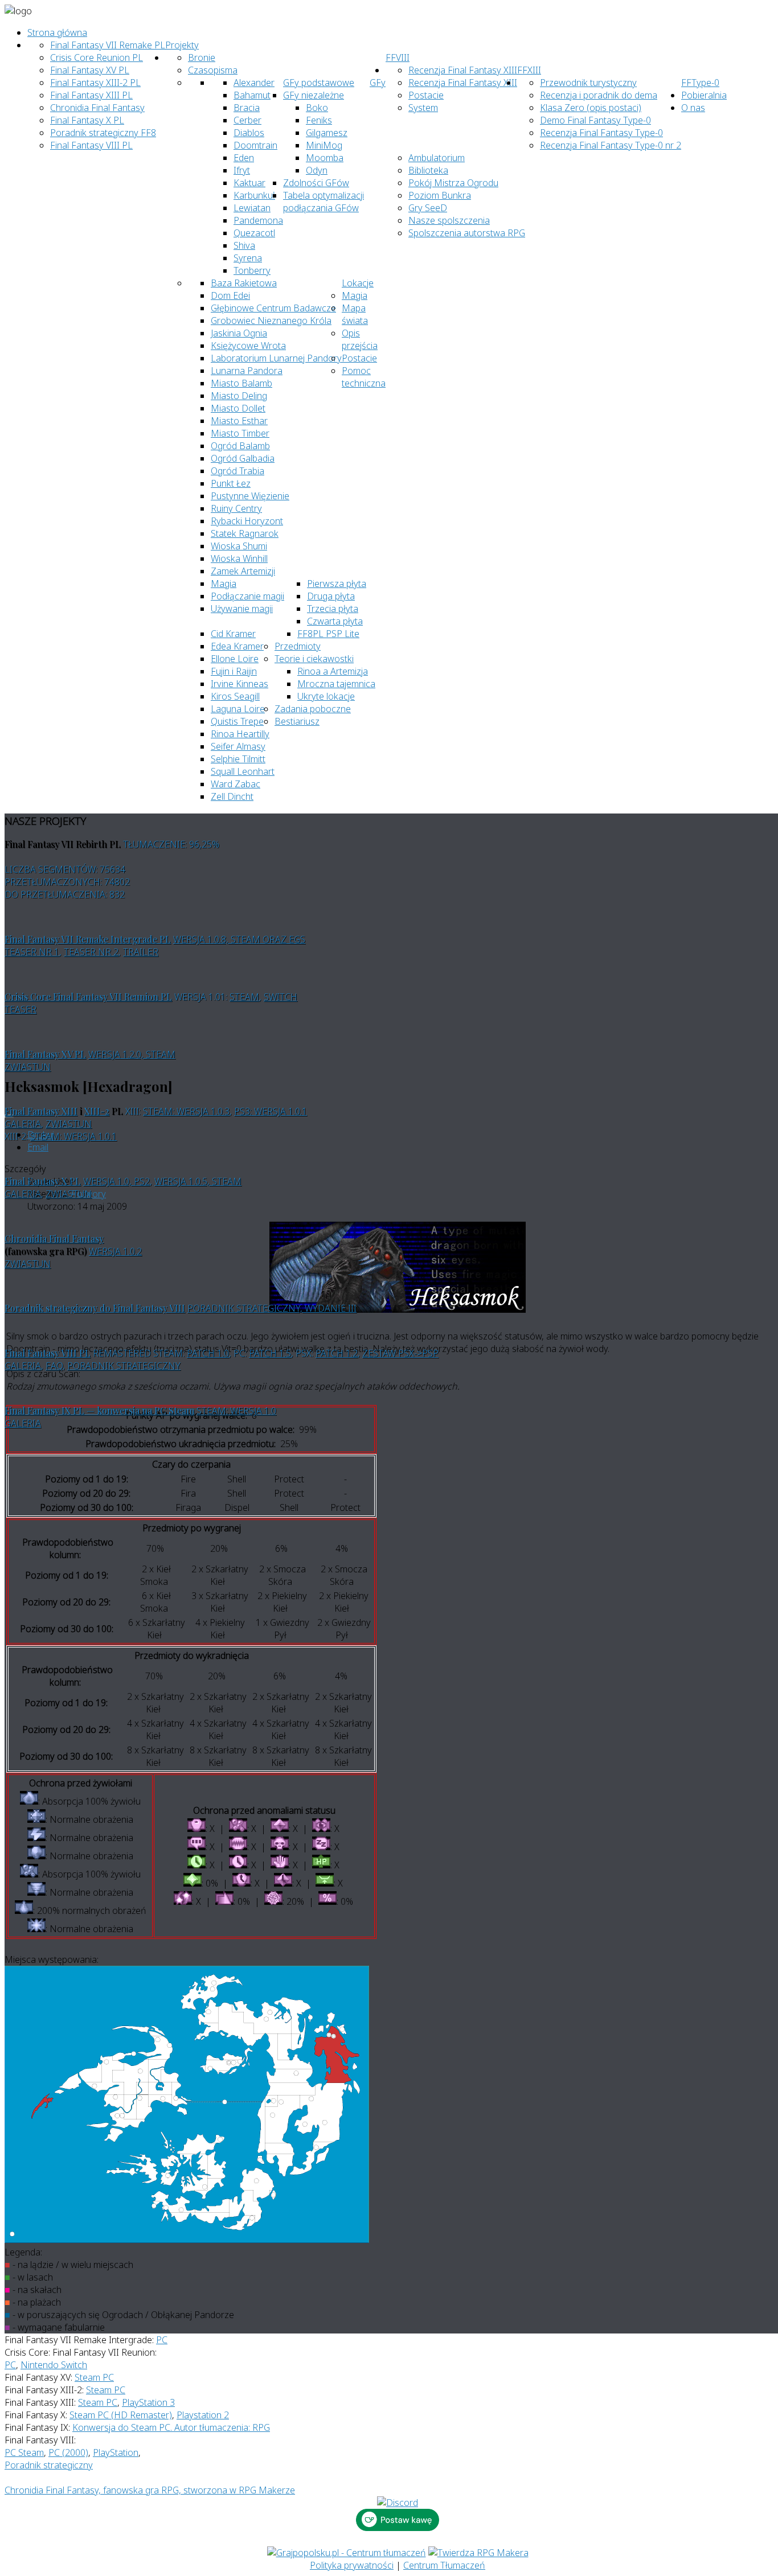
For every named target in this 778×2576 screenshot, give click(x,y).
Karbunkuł (254, 195)
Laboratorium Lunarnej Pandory (276, 358)
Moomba (325, 158)
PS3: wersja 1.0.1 (271, 1111)
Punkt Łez (231, 483)
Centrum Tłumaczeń (444, 2565)
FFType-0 (700, 83)
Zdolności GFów (316, 183)
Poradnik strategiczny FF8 (103, 133)
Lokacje (358, 283)
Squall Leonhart (243, 771)
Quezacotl (254, 233)
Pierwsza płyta (337, 584)
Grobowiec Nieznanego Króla (271, 321)
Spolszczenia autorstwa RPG (467, 233)
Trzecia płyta (333, 609)
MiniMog (324, 145)
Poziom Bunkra (440, 195)
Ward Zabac (236, 784)
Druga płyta (331, 596)
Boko (317, 108)
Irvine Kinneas (239, 684)
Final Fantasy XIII (41, 1111)
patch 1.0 (208, 1353)
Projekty (182, 45)
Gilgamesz (327, 133)
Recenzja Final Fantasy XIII (463, 70)
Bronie (202, 57)
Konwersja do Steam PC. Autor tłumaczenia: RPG (171, 2427)
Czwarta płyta (335, 621)
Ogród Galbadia (243, 458)
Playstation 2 (203, 2415)
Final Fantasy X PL (87, 120)
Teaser (21, 1009)
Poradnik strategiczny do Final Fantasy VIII (95, 1308)
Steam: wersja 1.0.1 (73, 1136)
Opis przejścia (360, 339)
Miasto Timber (240, 433)
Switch (281, 997)
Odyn (317, 170)
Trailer (141, 952)
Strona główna (57, 32)
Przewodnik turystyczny (588, 83)
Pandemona (258, 220)
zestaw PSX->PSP (400, 1353)
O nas (693, 108)
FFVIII (398, 57)
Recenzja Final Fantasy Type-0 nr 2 (611, 145)
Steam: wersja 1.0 (236, 1411)
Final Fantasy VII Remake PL (108, 45)
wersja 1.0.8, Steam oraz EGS (239, 939)
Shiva (244, 245)
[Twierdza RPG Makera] (478, 2553)
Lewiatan (252, 208)
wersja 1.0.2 (115, 1251)
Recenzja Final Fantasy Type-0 (601, 133)
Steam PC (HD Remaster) (121, 2415)
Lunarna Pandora (247, 371)
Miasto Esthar (239, 421)
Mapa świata (355, 314)
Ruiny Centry (236, 508)
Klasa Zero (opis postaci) (591, 108)
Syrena (248, 258)
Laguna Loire (238, 709)
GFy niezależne (314, 95)
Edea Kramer (237, 646)
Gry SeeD (428, 208)
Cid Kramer (233, 634)
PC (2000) (68, 2452)
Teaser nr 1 (32, 952)
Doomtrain (255, 145)
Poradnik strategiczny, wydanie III (272, 1308)
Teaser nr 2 (91, 952)
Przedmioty (298, 646)
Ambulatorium (437, 158)
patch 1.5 (270, 1353)
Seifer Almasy (238, 746)
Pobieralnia (704, 95)
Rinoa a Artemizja (333, 671)
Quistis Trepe (237, 721)
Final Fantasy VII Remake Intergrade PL (88, 939)
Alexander (254, 83)
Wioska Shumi (239, 546)
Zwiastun (28, 1067)
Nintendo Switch (54, 2365)
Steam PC (94, 2377)
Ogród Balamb (240, 446)
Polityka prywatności (352, 2565)
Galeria (23, 1124)
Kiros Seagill (235, 696)
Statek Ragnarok (245, 533)
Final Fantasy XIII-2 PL (95, 83)
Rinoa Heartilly (240, 734)
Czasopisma (213, 70)
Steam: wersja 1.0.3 (186, 1111)
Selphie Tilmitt (238, 759)
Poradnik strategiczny (124, 1366)
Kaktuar (249, 183)
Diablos (249, 133)
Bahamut (252, 95)
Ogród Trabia (238, 471)
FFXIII (529, 70)
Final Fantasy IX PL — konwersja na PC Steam (99, 1410)
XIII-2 (97, 1111)
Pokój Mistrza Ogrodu (453, 183)
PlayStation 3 (148, 2402)
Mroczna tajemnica (336, 684)
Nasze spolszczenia (449, 220)
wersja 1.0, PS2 (116, 1181)
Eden (244, 158)
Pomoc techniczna (364, 377)
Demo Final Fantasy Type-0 (595, 120)
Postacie (359, 358)
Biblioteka (428, 170)
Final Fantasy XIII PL (91, 95)
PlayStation (116, 2452)
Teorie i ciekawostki (314, 659)
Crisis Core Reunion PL (97, 57)
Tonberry (252, 270)
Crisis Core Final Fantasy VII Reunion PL (88, 997)
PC (162, 2340)
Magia (355, 295)
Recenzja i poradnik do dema (599, 95)
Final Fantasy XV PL (90, 70)
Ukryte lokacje (326, 696)
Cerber (247, 120)
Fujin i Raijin (234, 671)
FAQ (54, 1366)
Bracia (247, 108)
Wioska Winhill (239, 558)
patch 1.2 (337, 1353)
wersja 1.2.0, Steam (132, 1054)
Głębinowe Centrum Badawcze (273, 308)
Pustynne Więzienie (250, 496)
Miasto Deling (239, 396)
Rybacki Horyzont (247, 521)
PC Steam (24, 2452)
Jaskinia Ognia (239, 333)
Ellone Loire (235, 659)
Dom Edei (230, 295)
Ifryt (242, 170)
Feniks (319, 120)
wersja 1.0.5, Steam (198, 1181)
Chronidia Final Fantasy (97, 108)
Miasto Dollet (238, 408)
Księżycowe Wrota (248, 346)
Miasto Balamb (241, 383)
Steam (244, 997)
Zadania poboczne (313, 709)
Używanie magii (242, 609)
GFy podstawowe (319, 83)
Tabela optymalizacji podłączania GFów (324, 202)
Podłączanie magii (247, 596)
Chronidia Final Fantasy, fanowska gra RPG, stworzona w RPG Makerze (150, 2490)
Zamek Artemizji (243, 571)
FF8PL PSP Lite (328, 634)
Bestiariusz (297, 721)
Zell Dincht (232, 796)
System (423, 108)
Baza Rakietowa (244, 283)
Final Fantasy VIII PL (91, 145)
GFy (378, 83)
